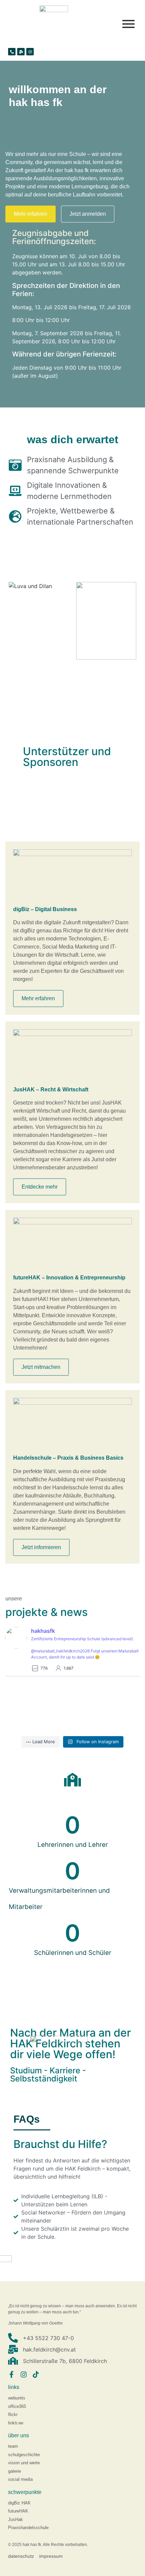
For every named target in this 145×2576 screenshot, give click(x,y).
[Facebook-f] (11, 2374)
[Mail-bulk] (21, 52)
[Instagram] (30, 52)
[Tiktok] (36, 2374)
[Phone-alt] (12, 52)
